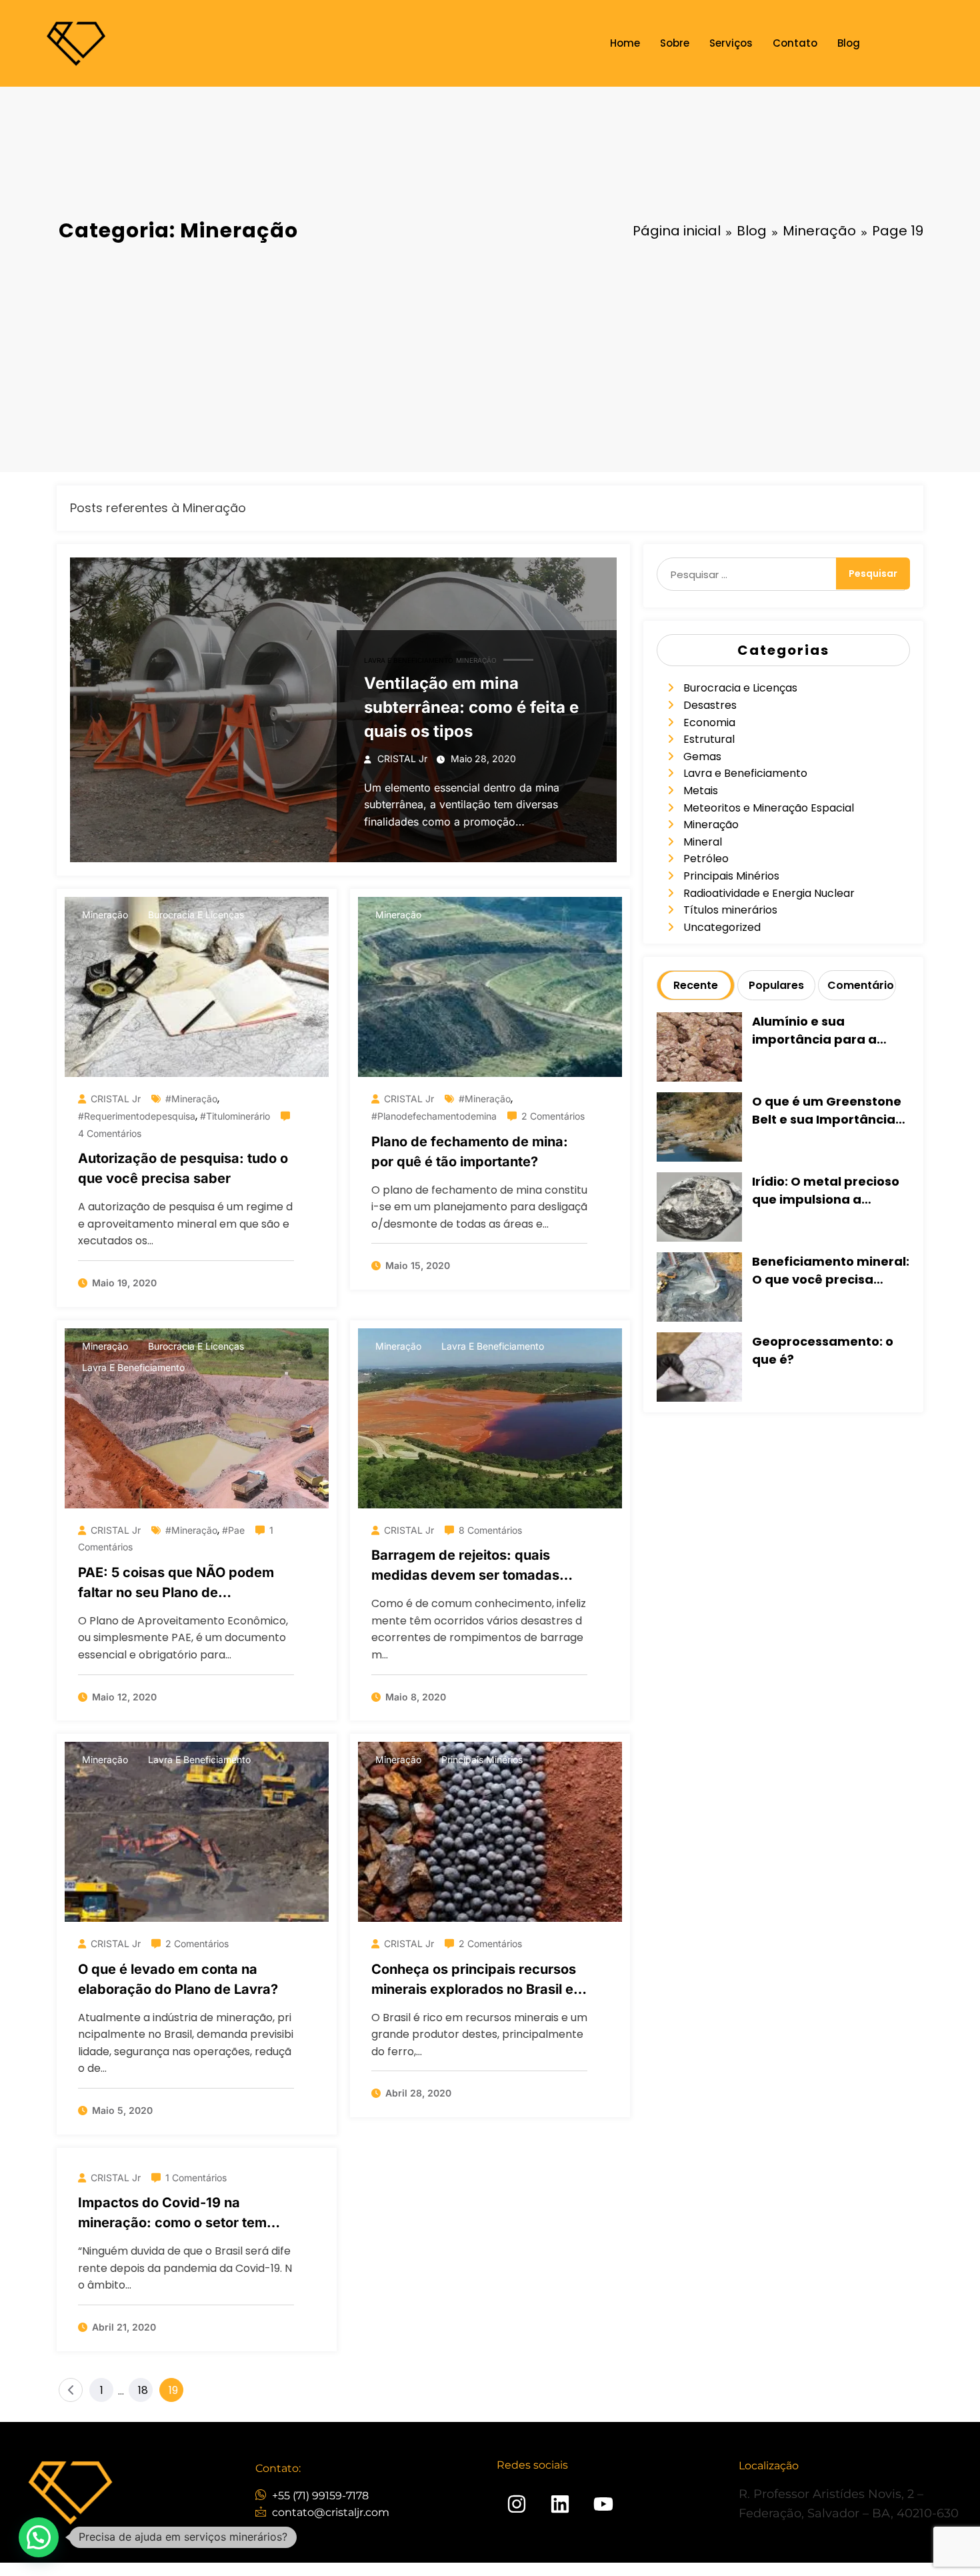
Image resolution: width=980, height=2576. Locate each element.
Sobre (675, 43)
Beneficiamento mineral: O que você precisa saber (831, 1271)
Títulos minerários (730, 910)
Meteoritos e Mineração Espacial (769, 808)
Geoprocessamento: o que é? (823, 1350)
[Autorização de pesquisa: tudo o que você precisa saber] (197, 987)
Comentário (860, 985)
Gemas (702, 757)
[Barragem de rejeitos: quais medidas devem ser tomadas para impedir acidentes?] (490, 1418)
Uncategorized (722, 927)
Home (625, 43)
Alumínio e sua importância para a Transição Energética (820, 1031)
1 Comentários (196, 2178)
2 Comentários (553, 1116)
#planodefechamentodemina (434, 1116)
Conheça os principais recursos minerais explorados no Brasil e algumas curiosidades (474, 1980)
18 (143, 2390)
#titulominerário (235, 1116)
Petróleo (706, 859)
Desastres (710, 705)
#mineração (191, 1099)
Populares (776, 985)
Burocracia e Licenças (196, 915)
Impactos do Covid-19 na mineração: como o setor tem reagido (172, 2214)
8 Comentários (490, 1530)
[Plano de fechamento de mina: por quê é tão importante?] (490, 987)
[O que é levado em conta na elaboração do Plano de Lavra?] (197, 1832)
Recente (696, 985)
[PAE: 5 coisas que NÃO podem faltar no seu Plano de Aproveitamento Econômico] (197, 1418)
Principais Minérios (482, 1759)
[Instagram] (517, 2504)
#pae (233, 1530)
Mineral (703, 842)
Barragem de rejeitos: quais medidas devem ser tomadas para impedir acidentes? (465, 1566)
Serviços (731, 43)
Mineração (476, 660)
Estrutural (709, 739)
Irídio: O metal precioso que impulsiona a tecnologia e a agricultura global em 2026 (826, 1191)
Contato (795, 43)
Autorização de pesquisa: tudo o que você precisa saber (183, 1168)
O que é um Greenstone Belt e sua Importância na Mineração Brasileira (828, 1111)
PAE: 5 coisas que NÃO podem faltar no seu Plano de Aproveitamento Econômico (176, 1583)
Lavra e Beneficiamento (409, 660)
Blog (849, 43)
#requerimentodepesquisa (137, 1116)
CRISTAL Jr (402, 759)
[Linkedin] (560, 2504)
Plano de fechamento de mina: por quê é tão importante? (470, 1152)
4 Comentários (110, 1133)
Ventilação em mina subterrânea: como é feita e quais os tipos (471, 707)
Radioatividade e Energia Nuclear (769, 893)
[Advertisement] (490, 359)
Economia (709, 723)
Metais (701, 791)
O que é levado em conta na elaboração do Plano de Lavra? (178, 1979)
